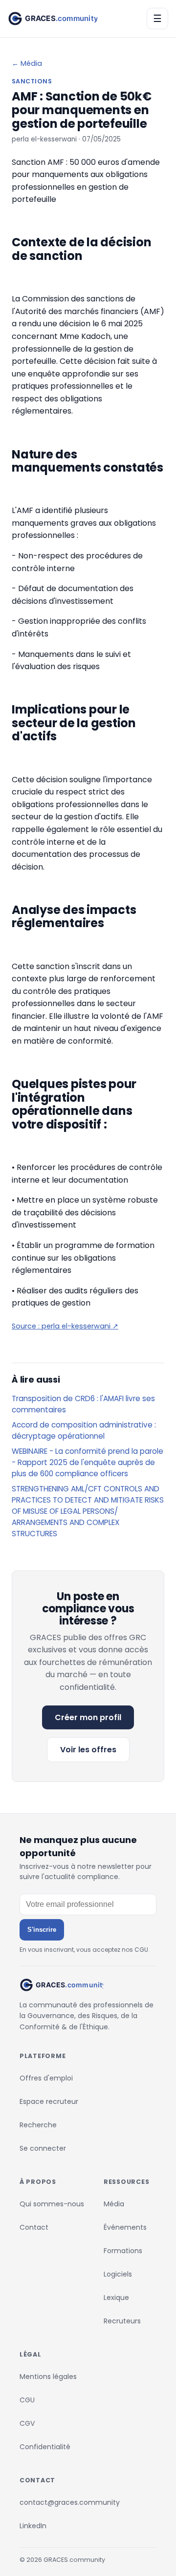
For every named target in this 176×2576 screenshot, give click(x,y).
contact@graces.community (70, 2502)
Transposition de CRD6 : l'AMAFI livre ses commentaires (83, 1404)
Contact (34, 2227)
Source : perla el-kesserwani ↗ (65, 1326)
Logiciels (118, 2274)
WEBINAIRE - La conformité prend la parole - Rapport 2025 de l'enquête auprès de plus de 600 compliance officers (88, 1462)
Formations (123, 2251)
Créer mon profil (88, 1717)
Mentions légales (48, 2377)
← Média (27, 63)
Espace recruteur (49, 2101)
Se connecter (43, 2148)
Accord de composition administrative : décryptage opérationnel (84, 1430)
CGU (27, 2400)
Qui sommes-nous (52, 2204)
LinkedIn (33, 2526)
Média (114, 2204)
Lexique (116, 2298)
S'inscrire (42, 1930)
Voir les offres (88, 1750)
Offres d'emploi (46, 2078)
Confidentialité (45, 2447)
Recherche (38, 2125)
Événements (125, 2227)
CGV (27, 2423)
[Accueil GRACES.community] (53, 19)
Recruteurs (122, 2321)
